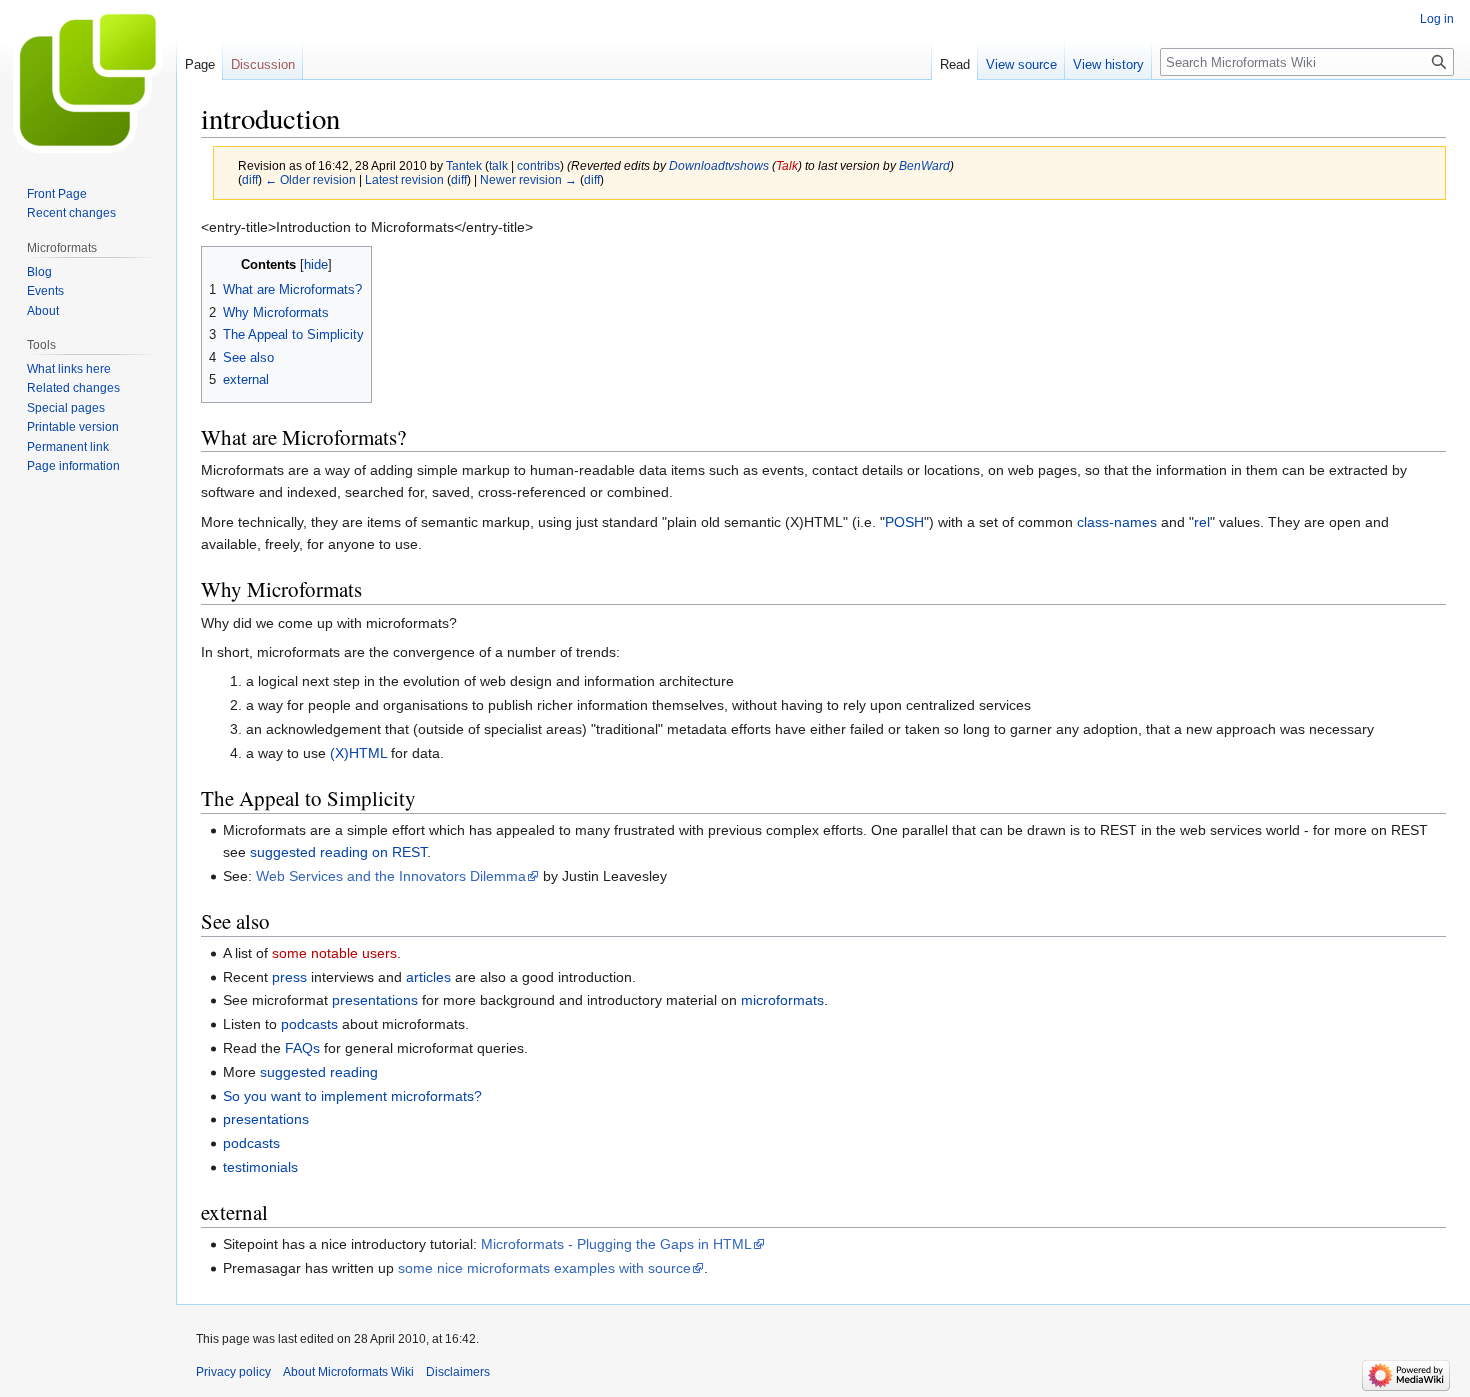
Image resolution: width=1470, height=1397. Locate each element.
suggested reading (319, 1072)
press (289, 977)
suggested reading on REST (338, 852)
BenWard (924, 165)
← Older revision (310, 179)
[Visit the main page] (88, 80)
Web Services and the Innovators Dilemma (391, 876)
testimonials (260, 1167)
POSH (904, 522)
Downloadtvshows (719, 165)
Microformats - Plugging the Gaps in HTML (616, 1244)
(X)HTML (358, 753)
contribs (538, 165)
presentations (375, 1000)
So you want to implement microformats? (352, 1096)
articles (428, 977)
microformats (782, 1000)
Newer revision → (528, 179)
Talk (787, 165)
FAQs (302, 1048)
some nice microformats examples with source (544, 1268)
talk (498, 165)
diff (250, 179)
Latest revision (404, 179)
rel (1202, 522)
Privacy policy (233, 1372)
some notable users (334, 953)
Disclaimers (458, 1372)
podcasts (309, 1024)
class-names (1117, 522)
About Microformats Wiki (348, 1372)
